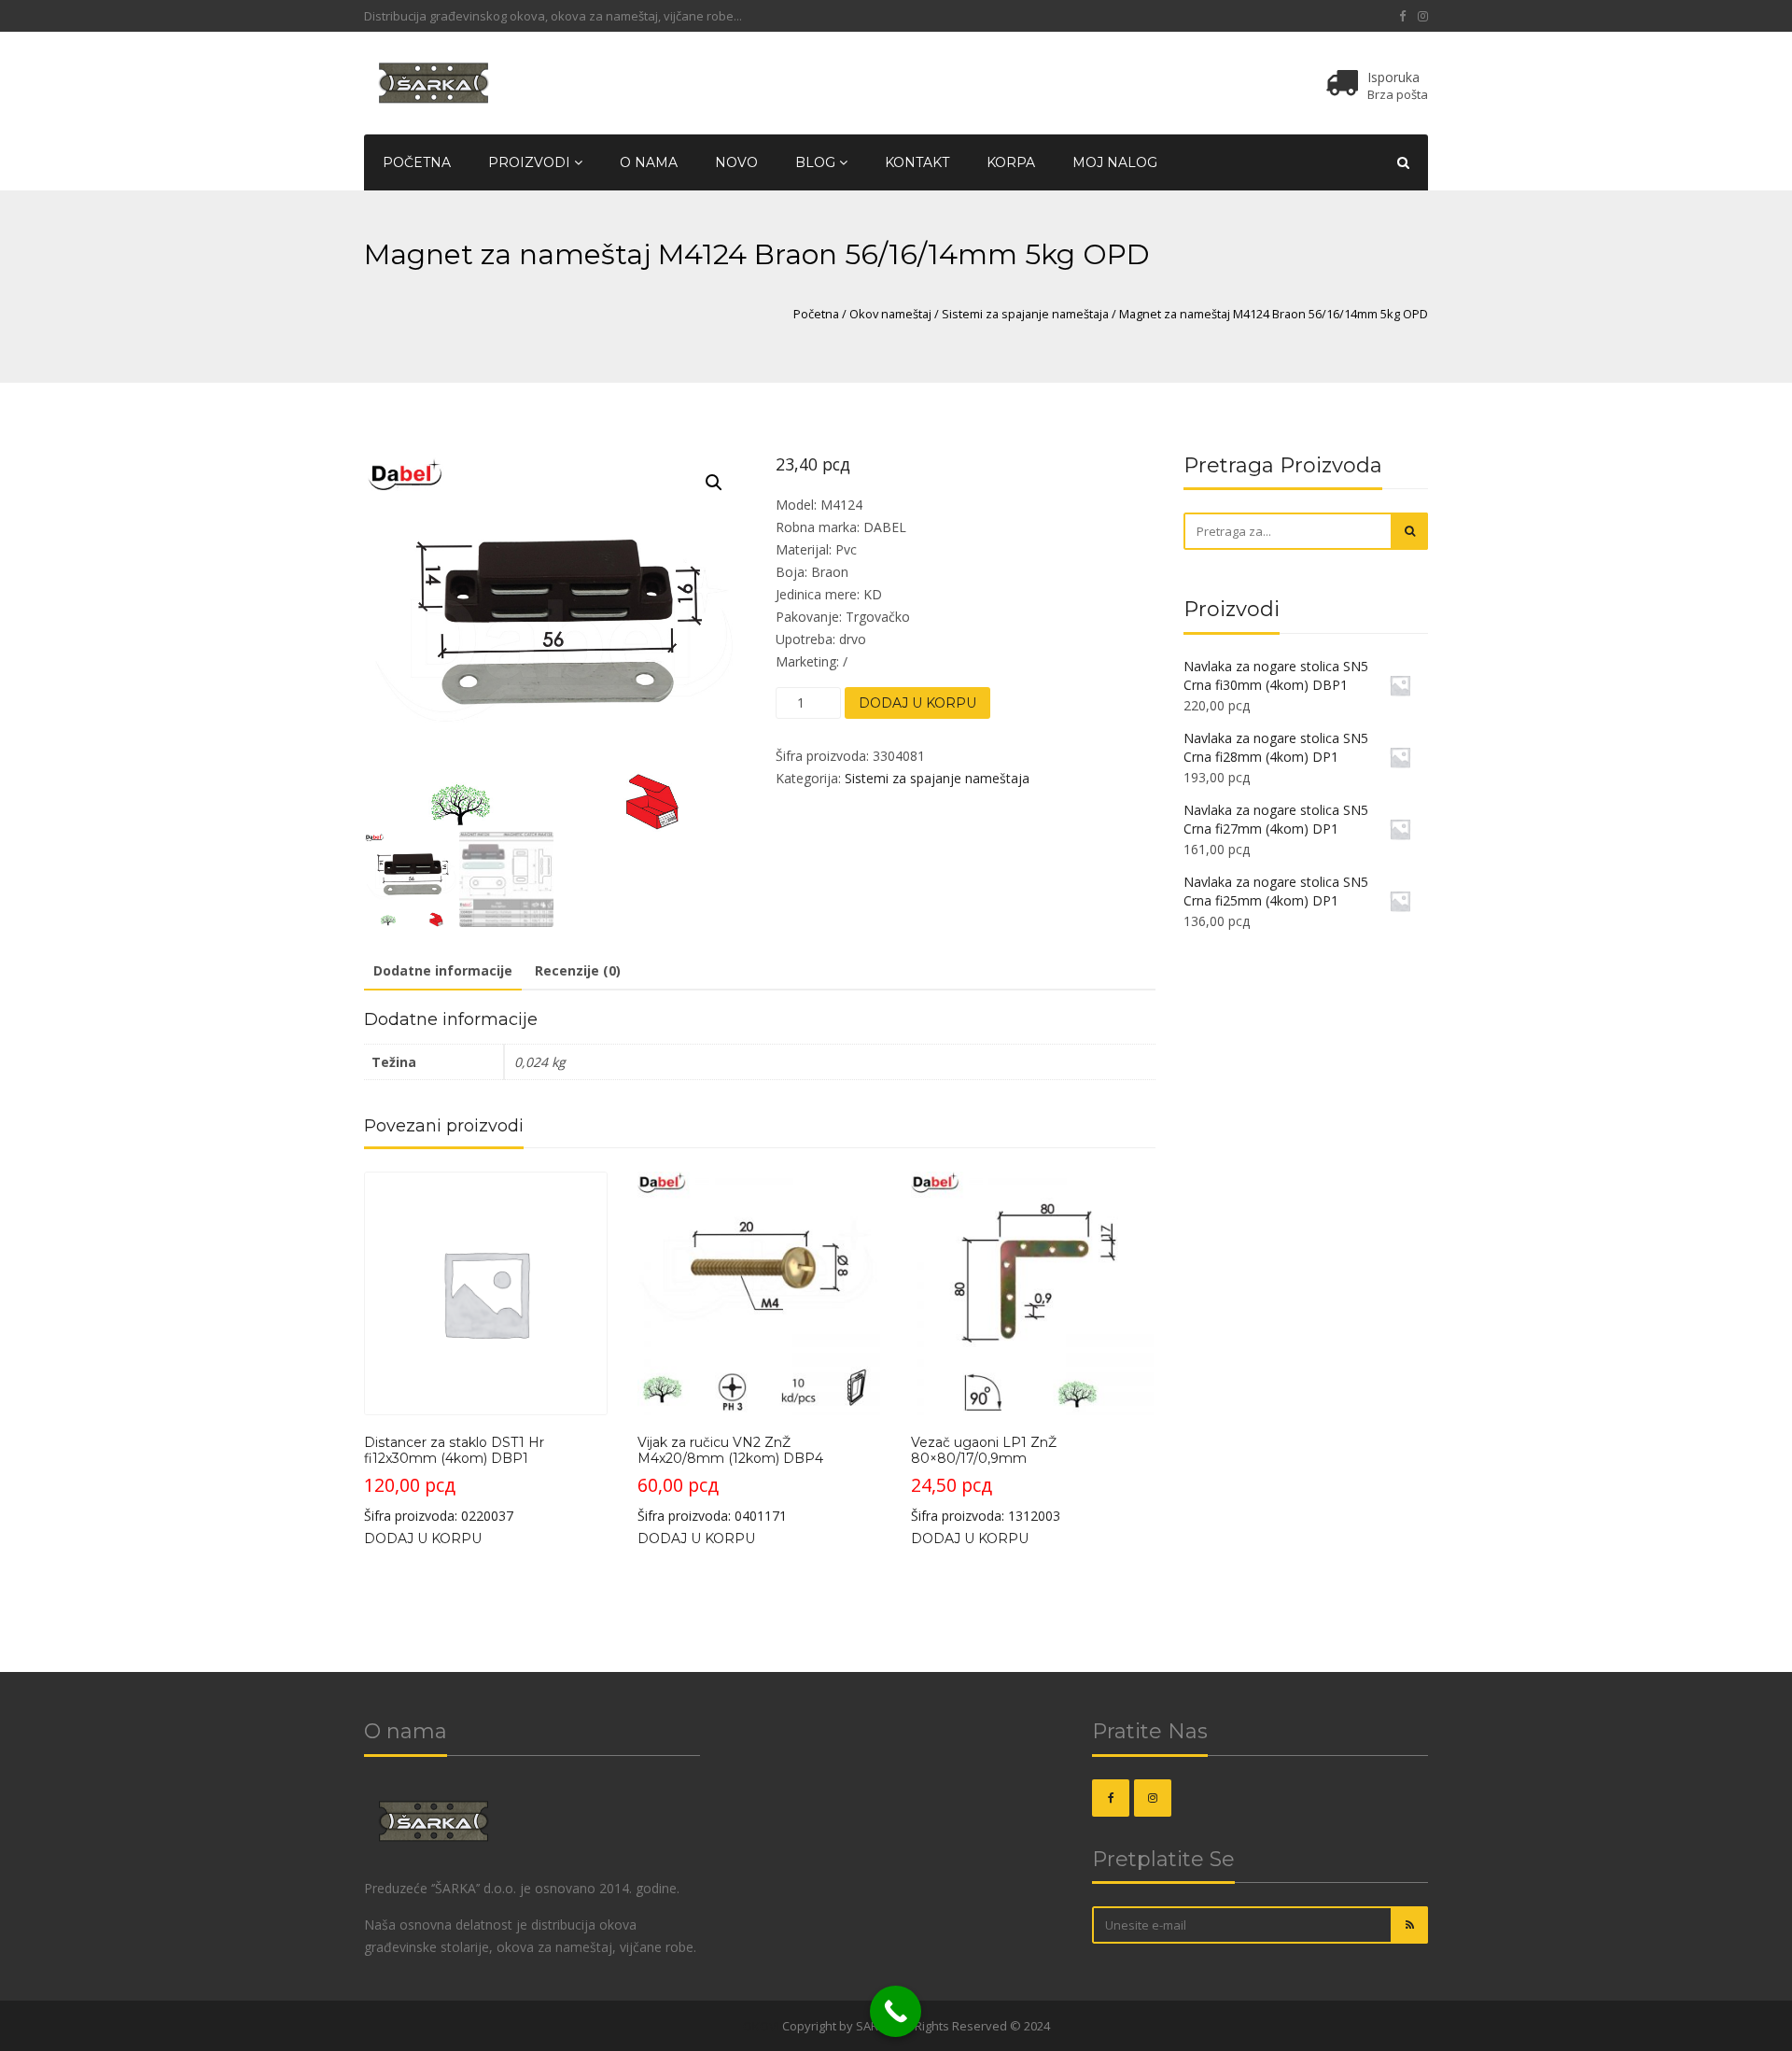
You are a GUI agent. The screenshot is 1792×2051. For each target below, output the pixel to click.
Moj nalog (1115, 162)
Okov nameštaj (890, 314)
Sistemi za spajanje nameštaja (1025, 314)
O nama (649, 162)
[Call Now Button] (896, 2011)
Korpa (1011, 162)
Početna (417, 162)
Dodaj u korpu (917, 703)
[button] (714, 483)
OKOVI (761, 2026)
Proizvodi (531, 162)
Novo (736, 162)
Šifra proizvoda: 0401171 (730, 1480)
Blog (817, 162)
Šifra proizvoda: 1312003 (986, 1480)
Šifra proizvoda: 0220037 (454, 1480)
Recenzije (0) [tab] (578, 970)
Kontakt (917, 162)
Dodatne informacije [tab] (443, 970)
